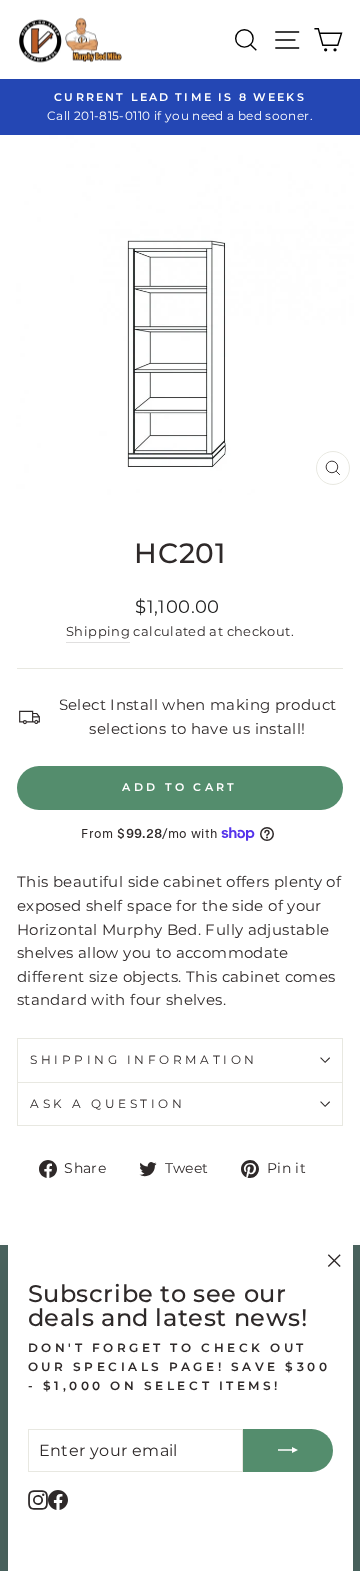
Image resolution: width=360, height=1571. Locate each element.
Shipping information (144, 1060)
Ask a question (107, 1104)
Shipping (98, 631)
